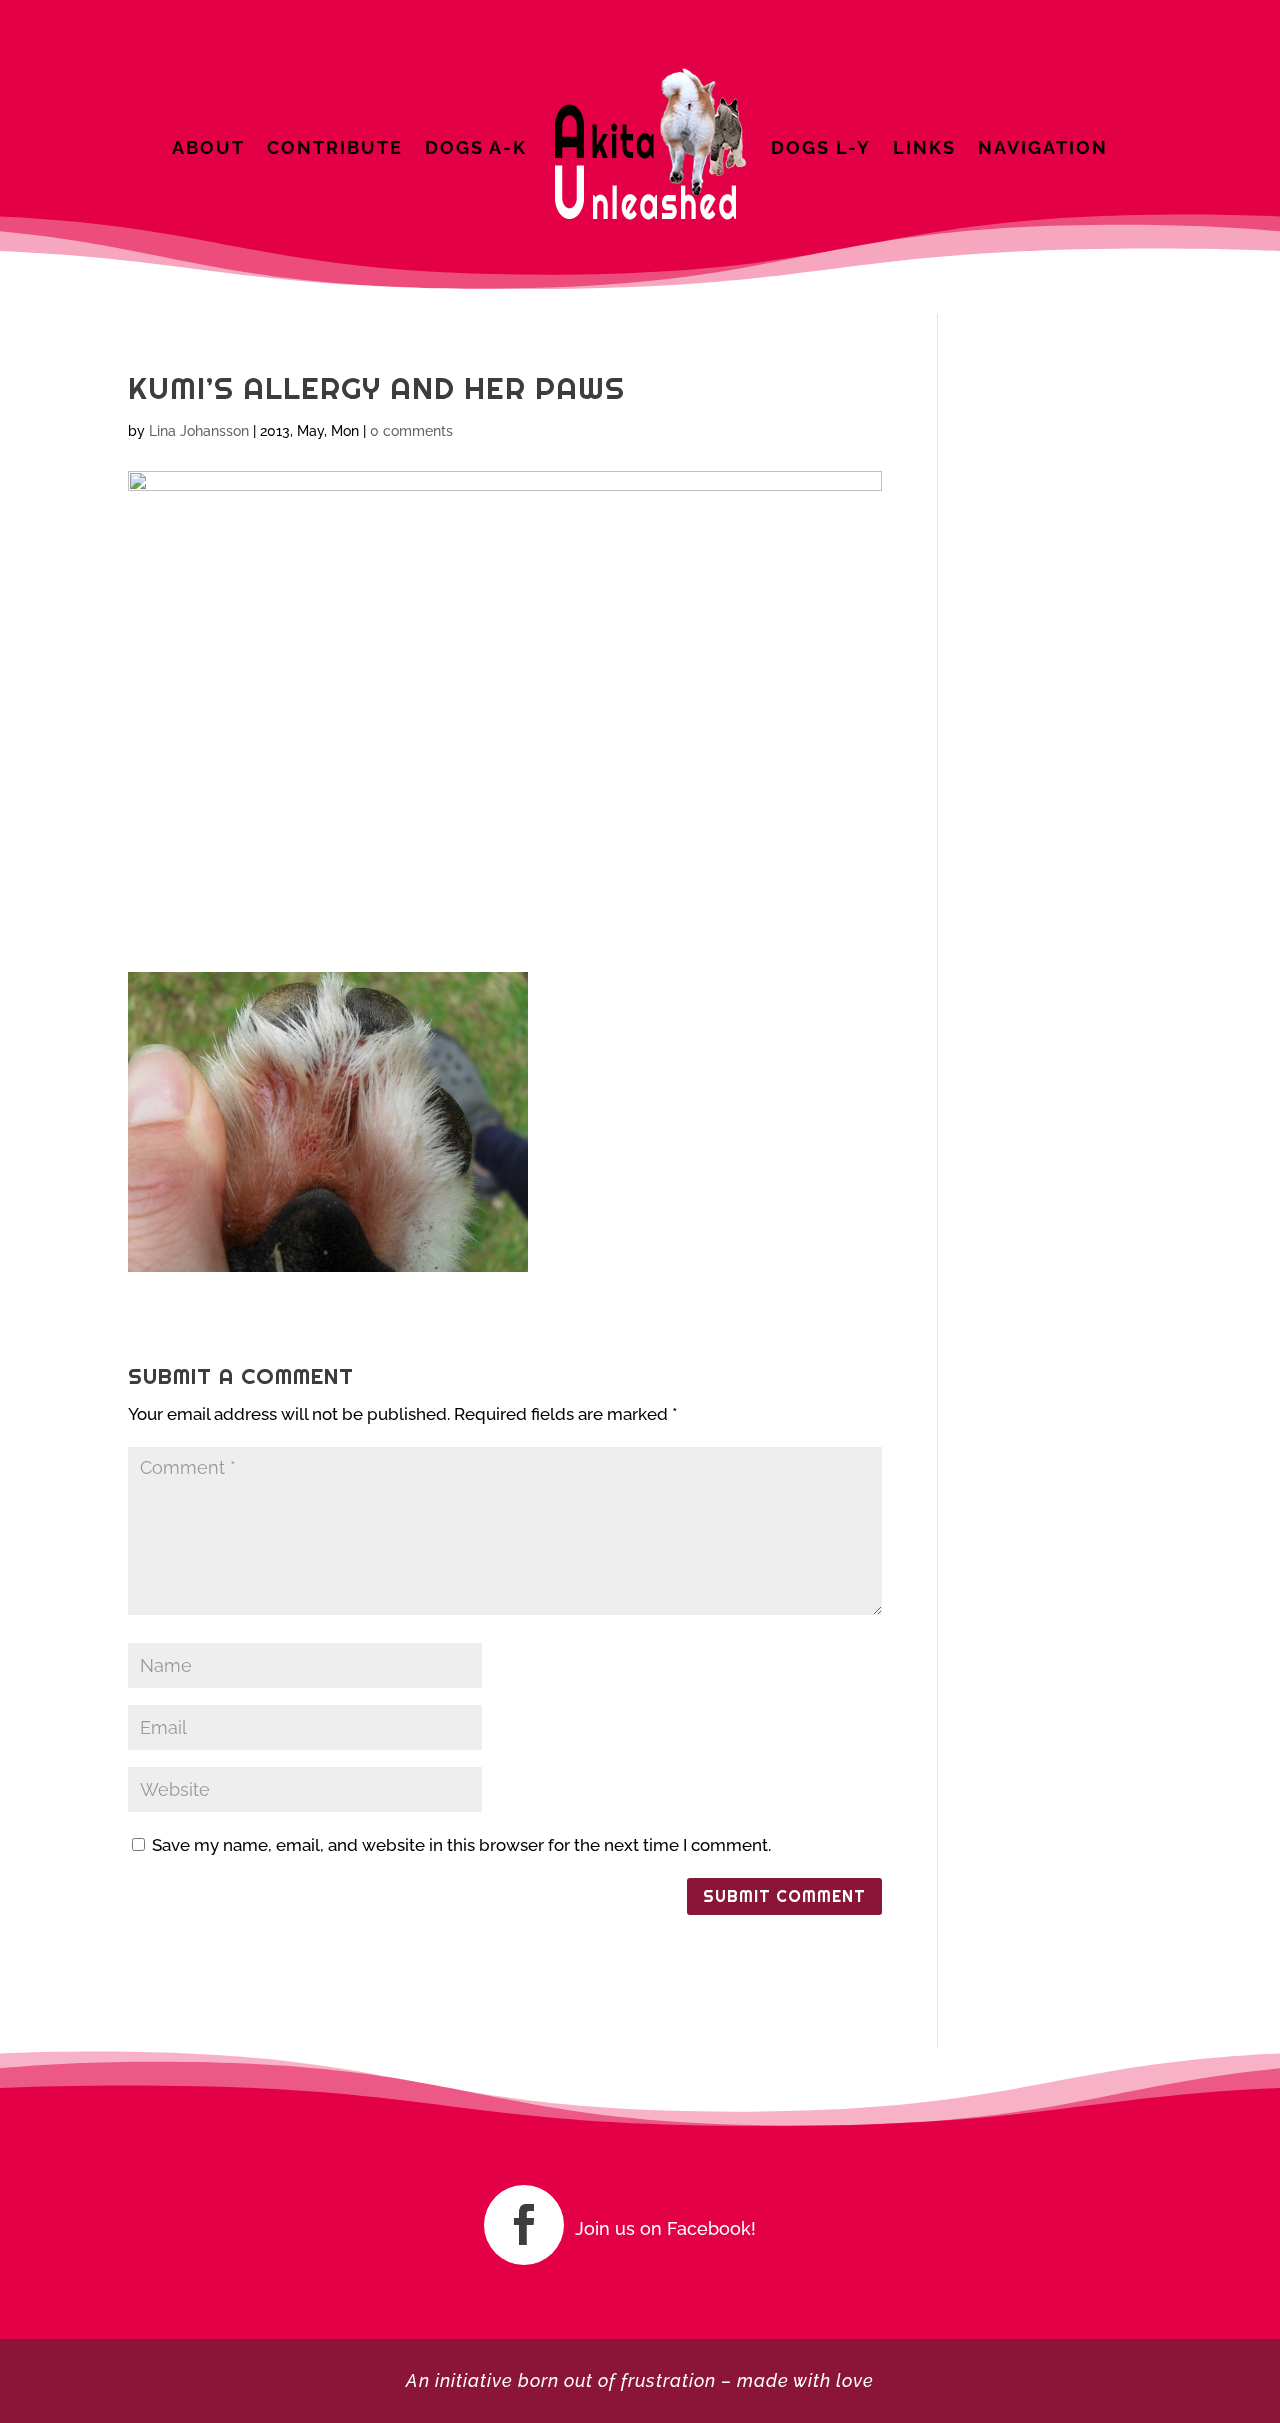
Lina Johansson (199, 431)
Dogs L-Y (821, 147)
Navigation (1043, 147)
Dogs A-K (476, 147)
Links (924, 147)
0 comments (411, 431)
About (208, 147)
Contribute (335, 147)
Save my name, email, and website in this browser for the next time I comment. (461, 1845)
